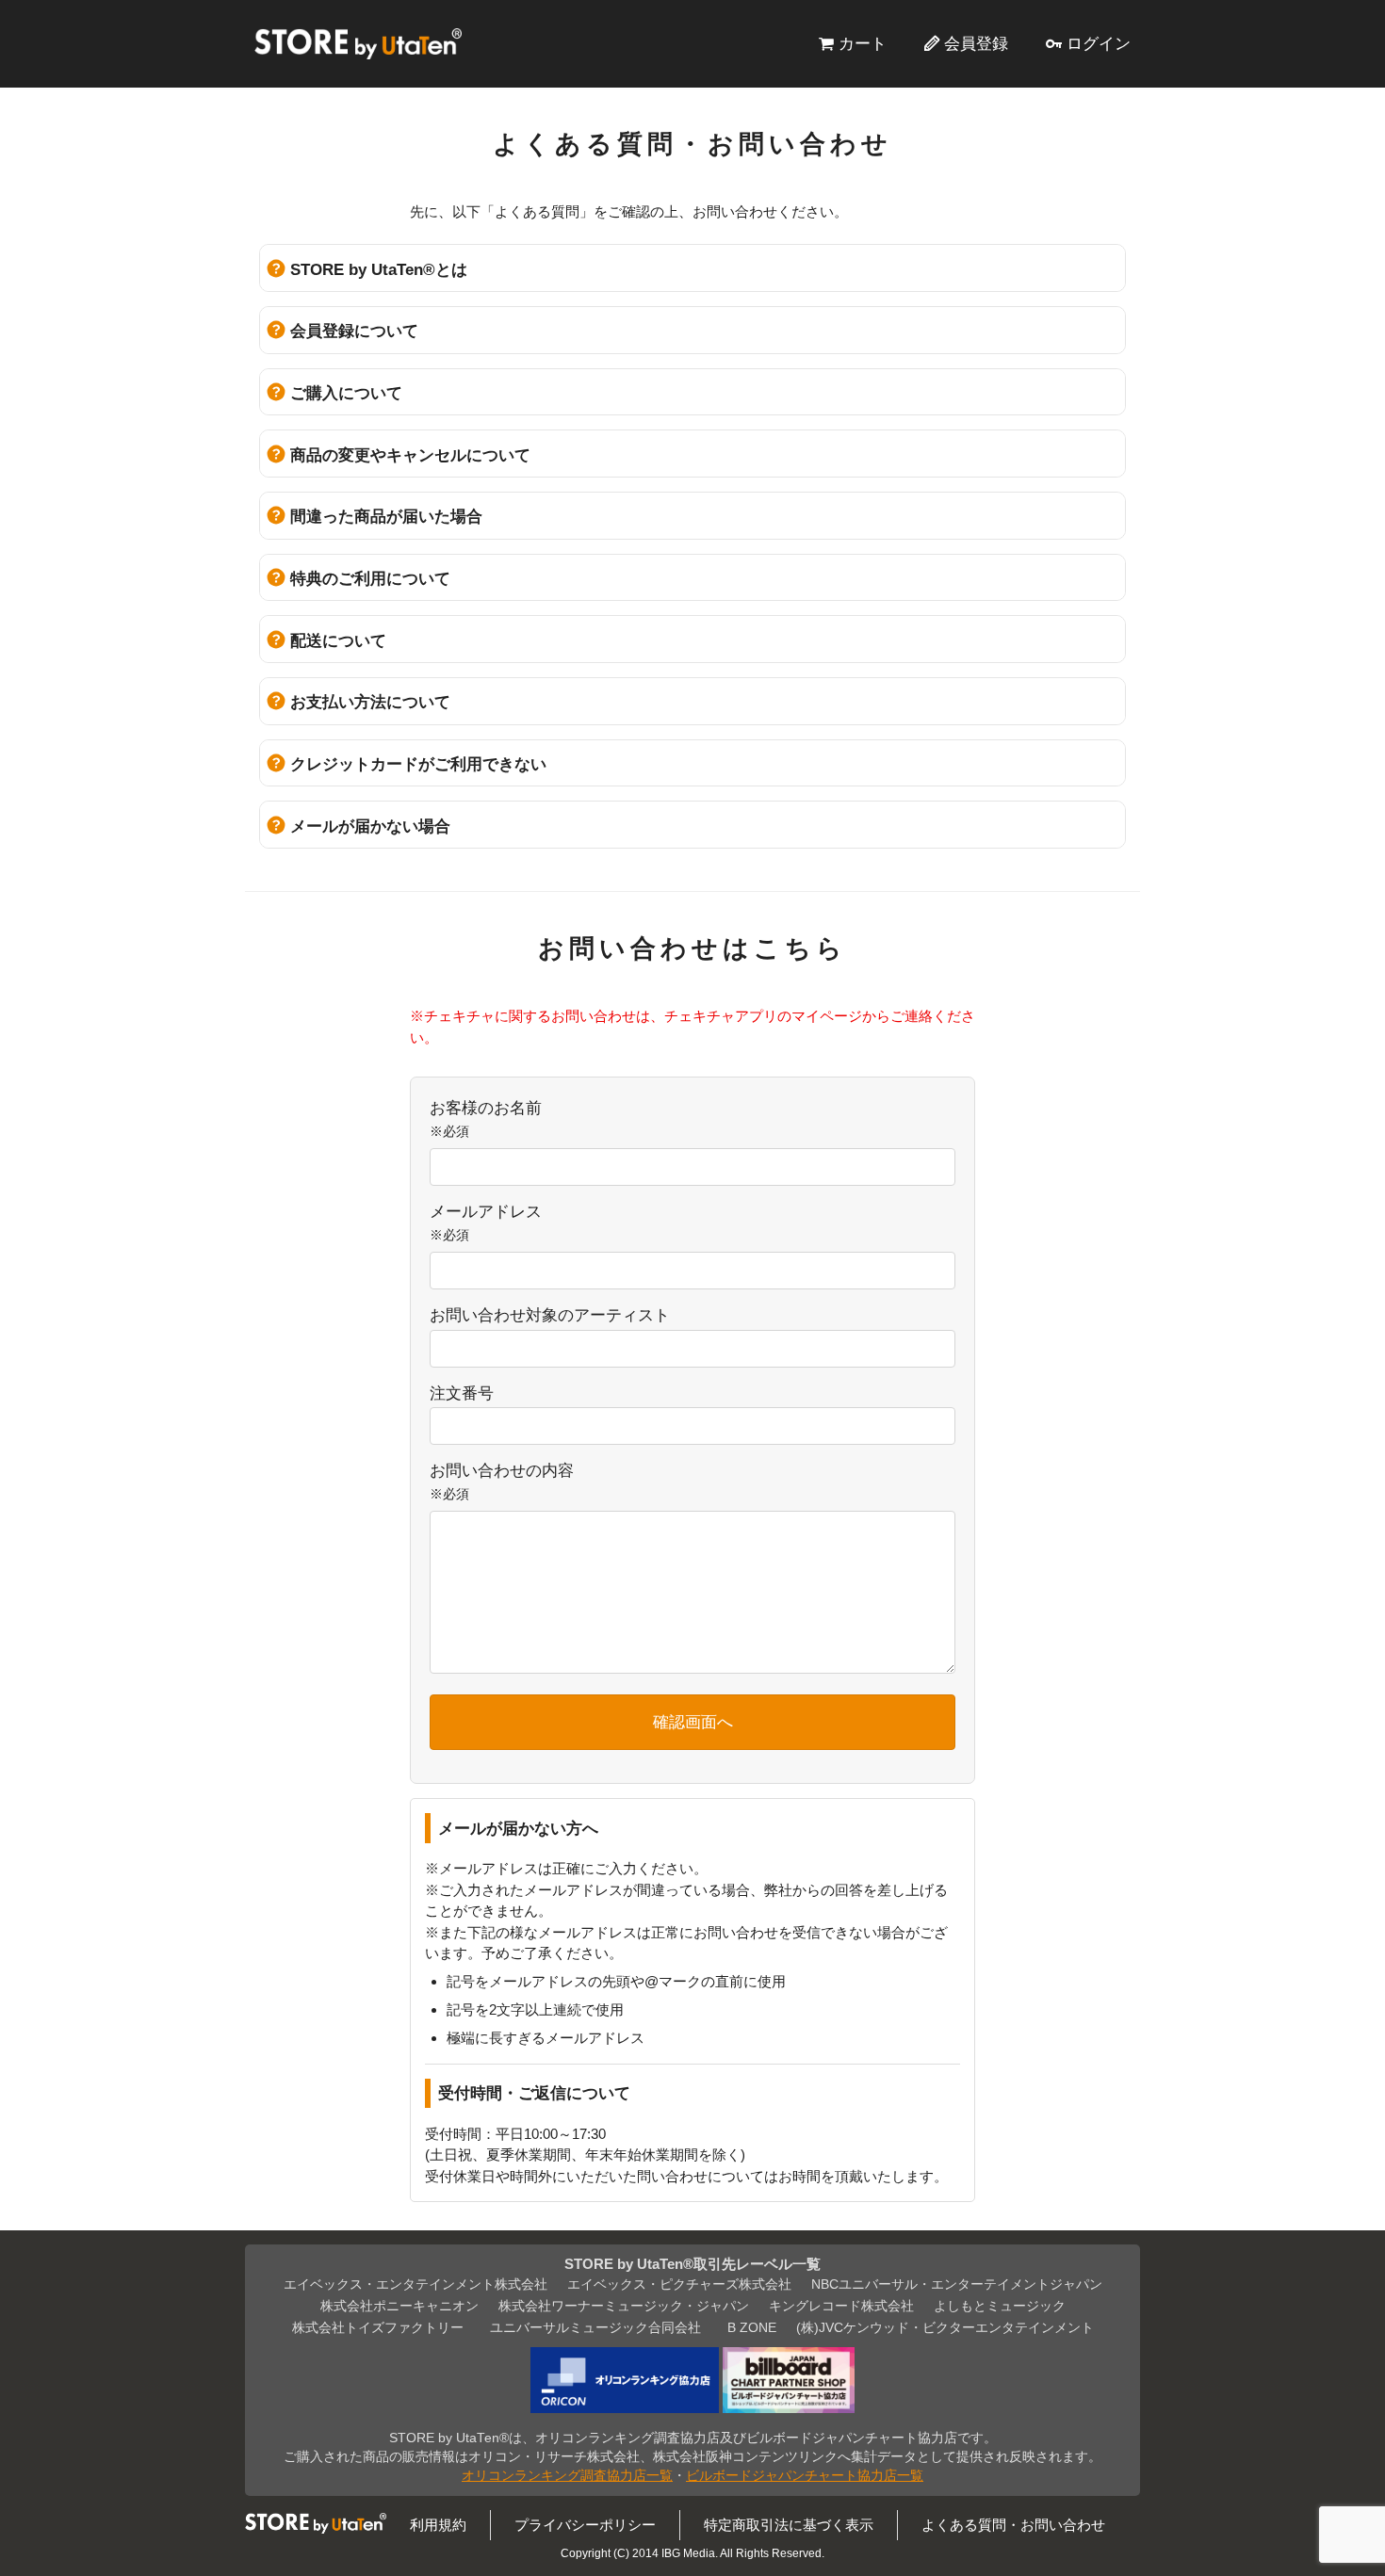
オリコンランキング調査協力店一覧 (567, 2476)
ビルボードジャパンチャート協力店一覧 (805, 2476)
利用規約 (438, 2525)
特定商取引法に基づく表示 (789, 2525)
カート (863, 43)
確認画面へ (693, 1722)
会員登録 (976, 43)
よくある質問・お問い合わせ (1013, 2525)
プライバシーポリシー (585, 2525)
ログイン (1099, 43)
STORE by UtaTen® (358, 43)
